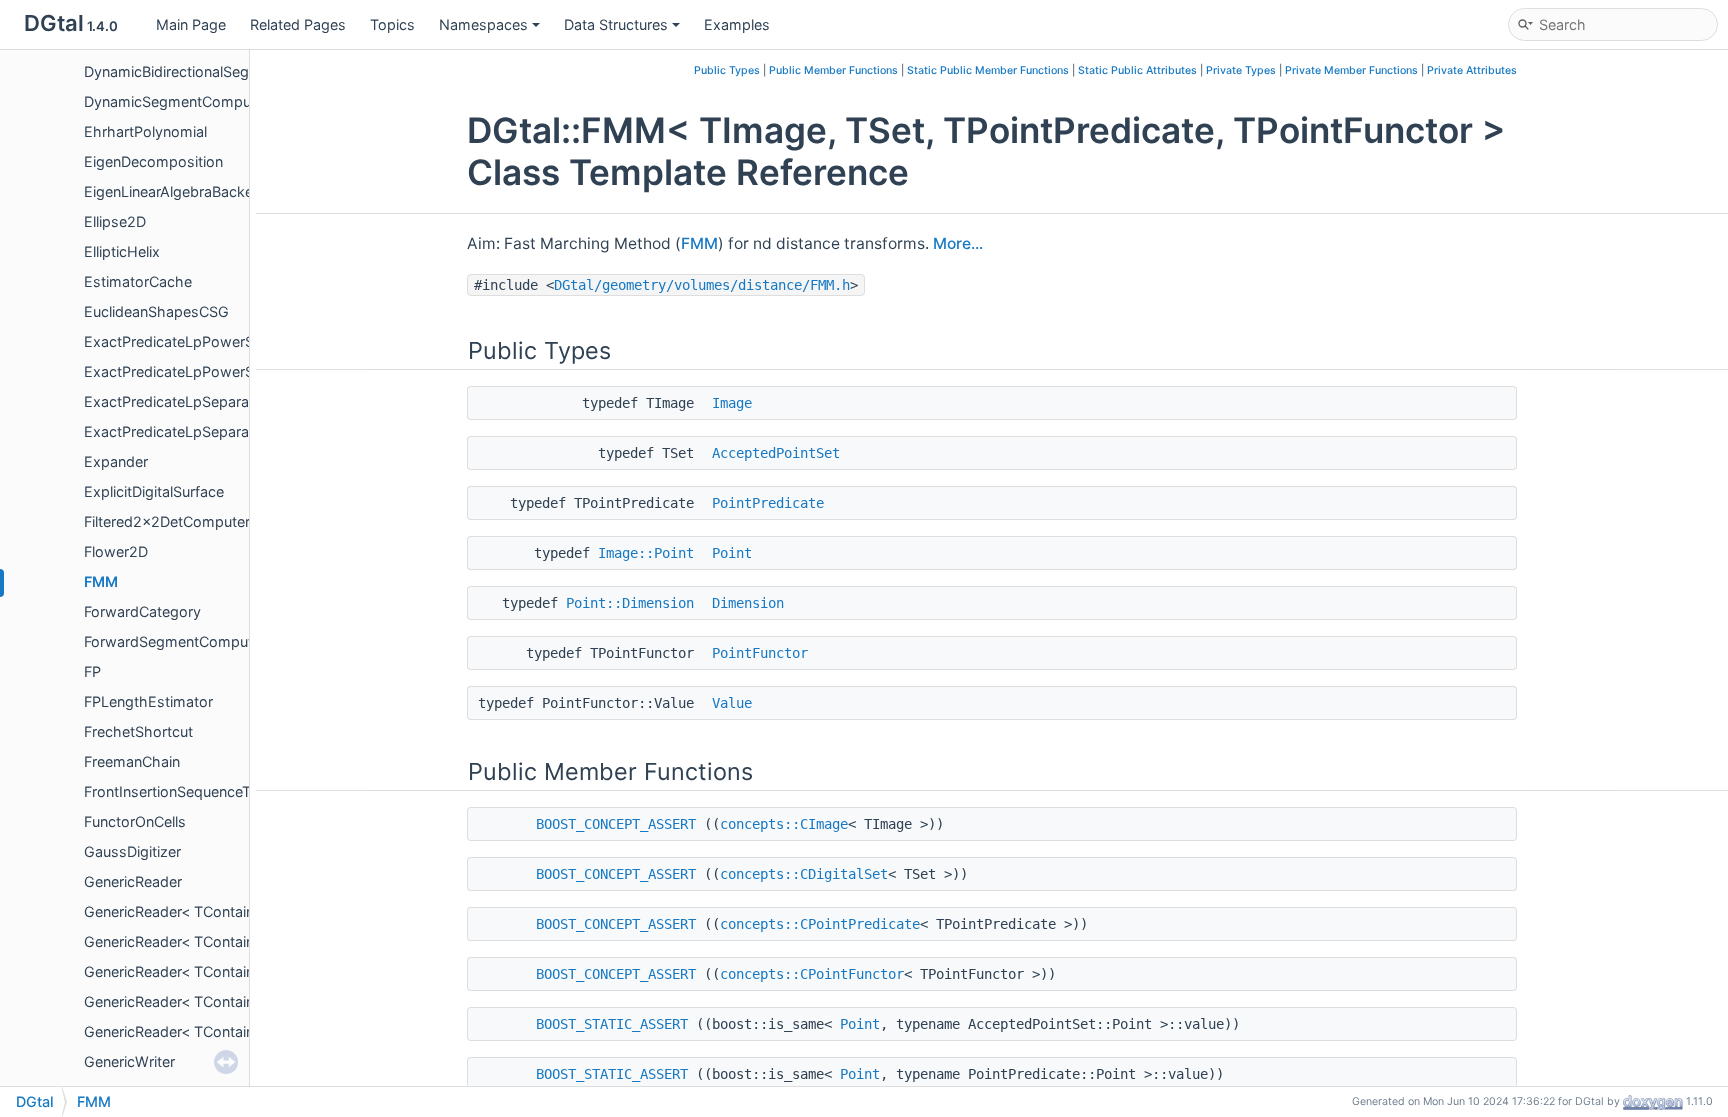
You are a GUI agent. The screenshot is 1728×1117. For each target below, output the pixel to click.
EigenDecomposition (153, 161)
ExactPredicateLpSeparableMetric (197, 401)
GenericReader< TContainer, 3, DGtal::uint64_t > (243, 1001)
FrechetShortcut (138, 731)
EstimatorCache (138, 281)
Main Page (191, 24)
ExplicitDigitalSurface (154, 491)
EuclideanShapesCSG (156, 311)
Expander (116, 461)
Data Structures (616, 24)
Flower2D (116, 551)
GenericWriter (129, 1061)
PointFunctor (760, 653)
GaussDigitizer (132, 851)
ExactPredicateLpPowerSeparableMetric (219, 341)
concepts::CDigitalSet (804, 874)
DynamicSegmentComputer (176, 101)
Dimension (748, 603)
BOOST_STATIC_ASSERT (612, 1024)
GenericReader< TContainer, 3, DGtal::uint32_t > (243, 971)
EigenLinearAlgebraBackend (177, 191)
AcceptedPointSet (776, 453)
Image (732, 403)
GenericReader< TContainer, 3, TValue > (216, 1031)
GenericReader (133, 881)
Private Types (1241, 70)
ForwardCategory (142, 611)
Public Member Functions (833, 70)
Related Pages (298, 24)
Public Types (727, 70)
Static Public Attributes (1137, 70)
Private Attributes (1472, 70)
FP (92, 671)
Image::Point (646, 553)
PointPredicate (768, 503)
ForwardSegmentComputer (175, 641)
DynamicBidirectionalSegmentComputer (217, 71)
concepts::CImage (784, 824)
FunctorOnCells (135, 821)
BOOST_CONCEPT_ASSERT (616, 824)
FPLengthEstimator (148, 701)
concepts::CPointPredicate (820, 924)
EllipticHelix (122, 251)
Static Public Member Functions (988, 70)
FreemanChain (132, 761)
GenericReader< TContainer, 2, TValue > (216, 941)
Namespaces (483, 24)
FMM (101, 581)
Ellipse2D (115, 221)
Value (732, 703)
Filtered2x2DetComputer (167, 521)
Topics (392, 24)
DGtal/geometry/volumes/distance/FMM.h (702, 285)
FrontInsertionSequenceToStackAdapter (217, 791)
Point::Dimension (630, 603)
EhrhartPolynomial (145, 131)
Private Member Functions (1351, 70)
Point (732, 553)
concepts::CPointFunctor (812, 974)
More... (958, 243)
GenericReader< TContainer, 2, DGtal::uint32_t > (243, 911)
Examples (737, 24)
